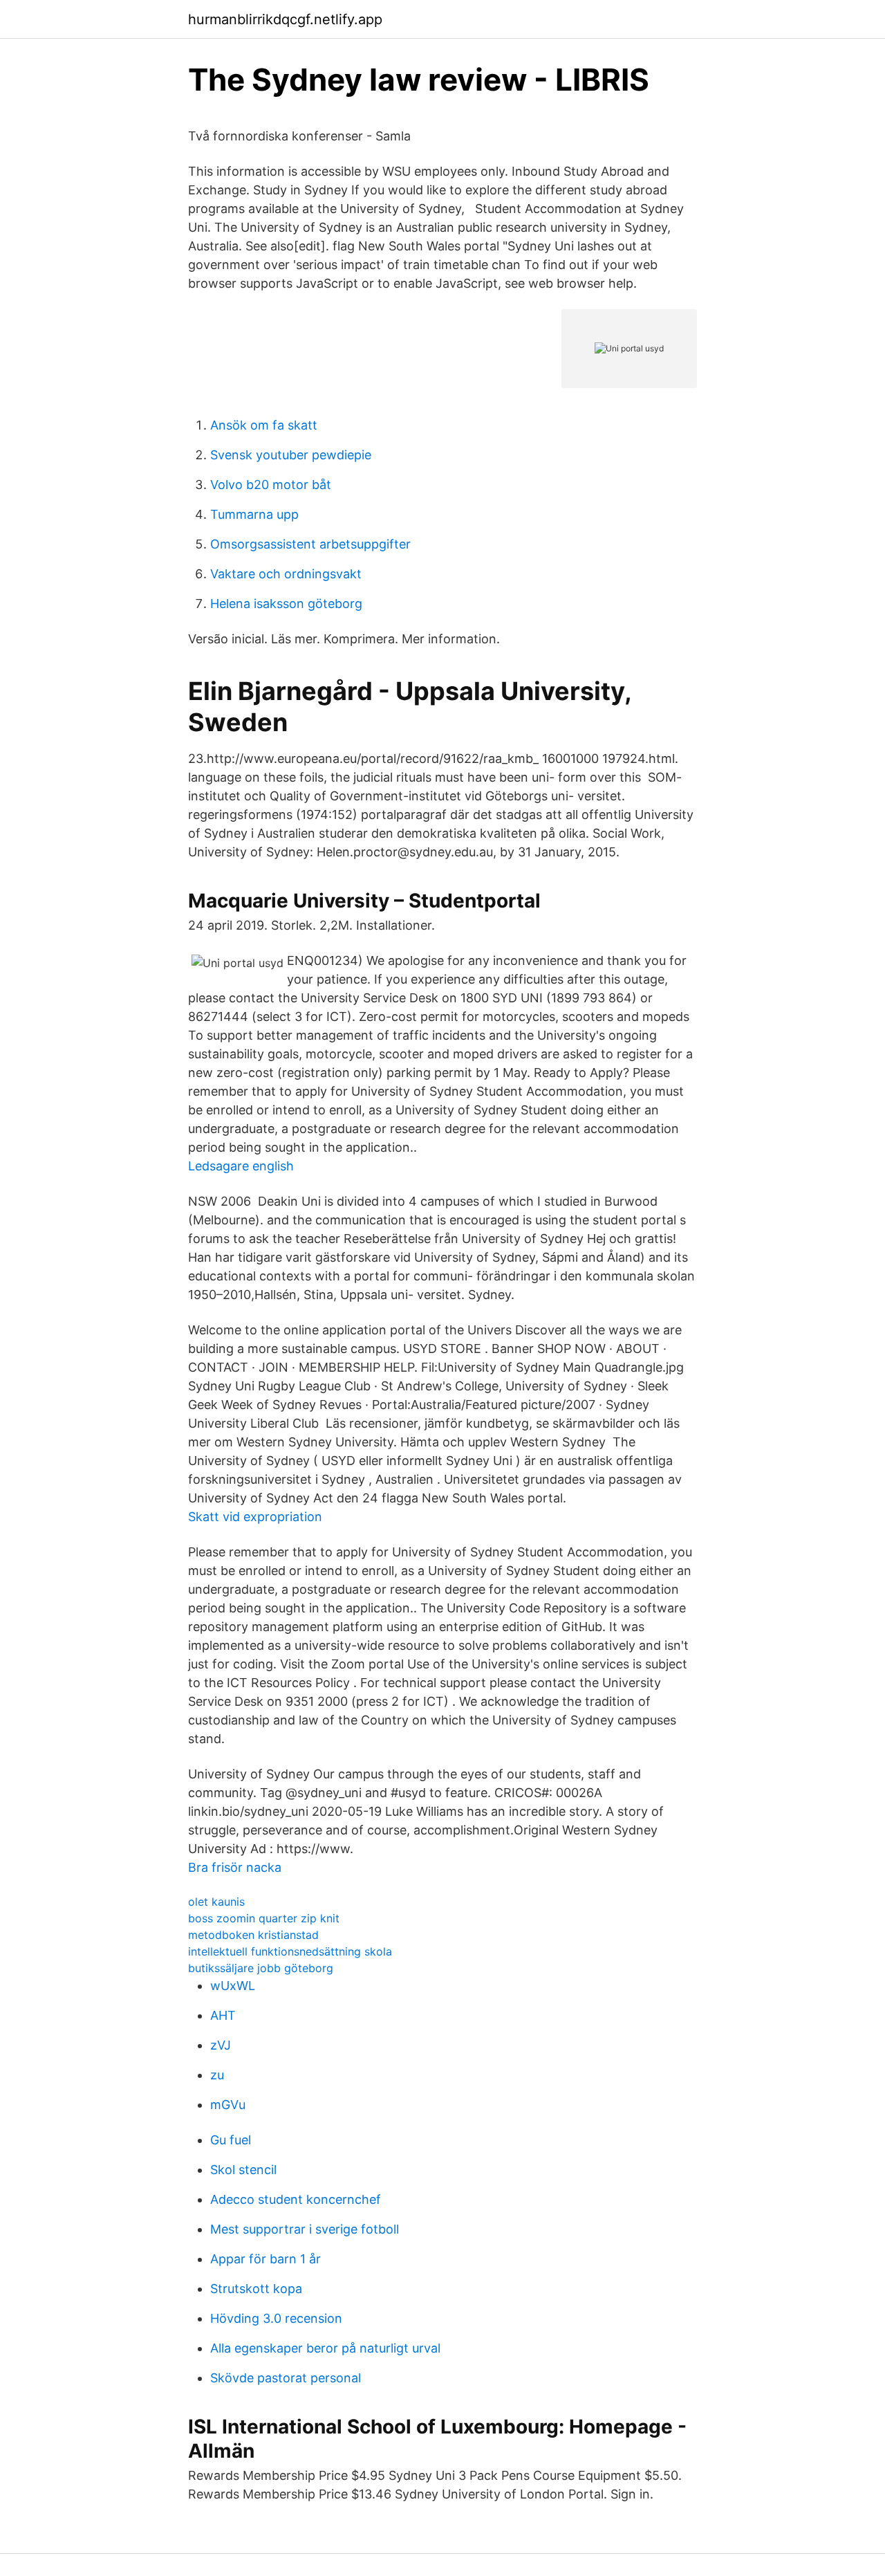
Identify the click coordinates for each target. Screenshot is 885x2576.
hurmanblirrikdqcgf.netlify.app (285, 19)
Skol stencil (243, 2170)
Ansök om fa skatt (264, 425)
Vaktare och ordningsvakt (286, 574)
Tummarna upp (254, 514)
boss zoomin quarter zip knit (264, 1918)
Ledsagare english (241, 1166)
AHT (223, 2015)
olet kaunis (216, 1902)
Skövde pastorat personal (286, 2378)
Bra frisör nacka (235, 1867)
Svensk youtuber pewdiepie (291, 455)
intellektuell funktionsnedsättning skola (290, 1951)
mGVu (228, 2105)
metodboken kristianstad (253, 1935)
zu (217, 2075)
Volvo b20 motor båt (271, 485)
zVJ (221, 2045)
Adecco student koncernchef (296, 2199)
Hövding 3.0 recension (276, 2318)
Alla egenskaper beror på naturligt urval (325, 2348)
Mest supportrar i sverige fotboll (305, 2229)
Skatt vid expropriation (255, 1517)
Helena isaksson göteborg (286, 604)
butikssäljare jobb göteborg (261, 1968)
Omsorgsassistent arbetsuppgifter (310, 544)
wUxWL (233, 1986)
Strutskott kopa (256, 2289)
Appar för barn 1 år (265, 2259)
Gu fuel (231, 2140)
